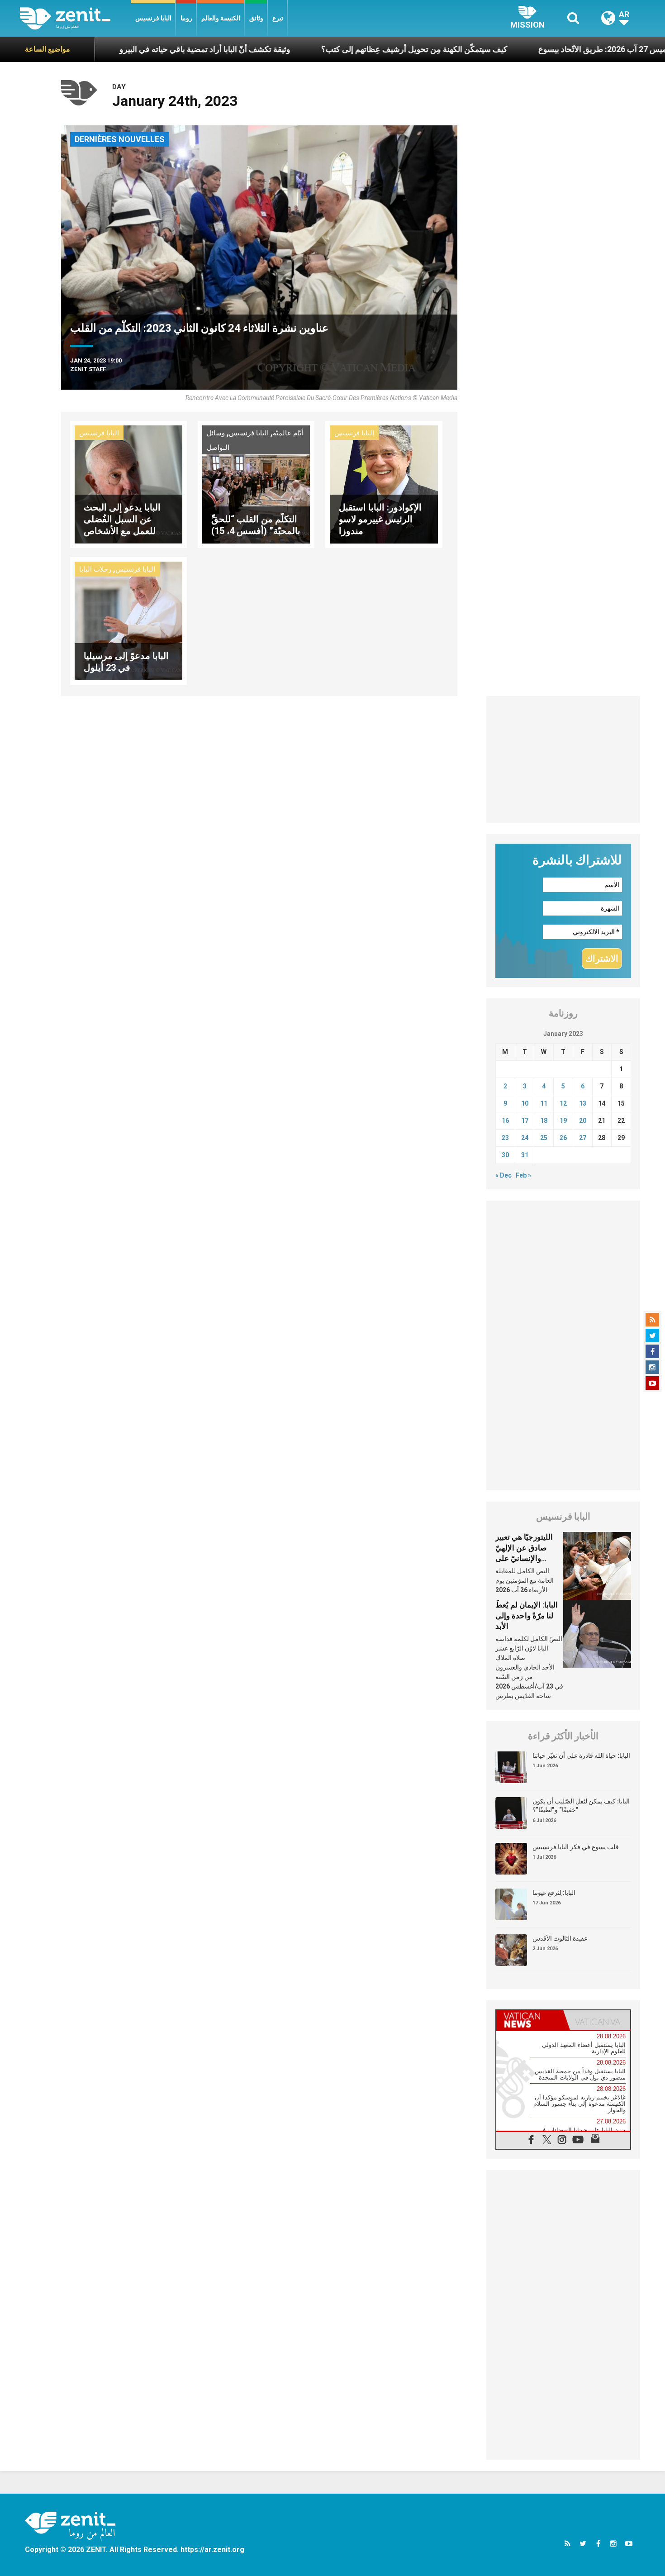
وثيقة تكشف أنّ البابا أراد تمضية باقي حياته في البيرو (126, 49)
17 (525, 1121)
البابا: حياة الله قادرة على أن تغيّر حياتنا (581, 1755)
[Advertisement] (563, 759)
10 (525, 1103)
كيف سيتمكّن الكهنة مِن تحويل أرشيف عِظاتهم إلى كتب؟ (335, 49)
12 (563, 1103)
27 (583, 1138)
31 (525, 1155)
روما (186, 18)
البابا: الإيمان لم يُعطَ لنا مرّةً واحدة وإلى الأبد (527, 1615)
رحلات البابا (95, 569)
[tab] (530, 2020)
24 (525, 1138)
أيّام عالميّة (288, 433)
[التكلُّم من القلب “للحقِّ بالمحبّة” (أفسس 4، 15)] (256, 484)
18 (544, 1121)
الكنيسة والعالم (221, 18)
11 (544, 1103)
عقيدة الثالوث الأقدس (560, 1938)
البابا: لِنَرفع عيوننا (554, 1893)
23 (505, 1138)
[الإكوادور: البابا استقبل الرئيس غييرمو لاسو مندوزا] (384, 484)
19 (563, 1121)
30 (505, 1155)
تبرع (278, 18)
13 (583, 1103)
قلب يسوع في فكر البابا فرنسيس (576, 1847)
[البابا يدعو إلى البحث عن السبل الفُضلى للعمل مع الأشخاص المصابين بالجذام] (128, 484)
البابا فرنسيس (153, 18)
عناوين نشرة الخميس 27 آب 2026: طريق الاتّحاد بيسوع (550, 49)
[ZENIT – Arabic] (75, 18)
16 (505, 1121)
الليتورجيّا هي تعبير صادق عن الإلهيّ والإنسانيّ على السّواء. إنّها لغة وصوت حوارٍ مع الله (526, 1558)
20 (583, 1121)
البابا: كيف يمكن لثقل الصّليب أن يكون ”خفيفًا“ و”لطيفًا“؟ (581, 1806)
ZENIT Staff (88, 369)
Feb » (523, 1175)
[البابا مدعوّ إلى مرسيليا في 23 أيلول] (128, 620)
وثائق (256, 18)
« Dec (503, 1175)
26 (563, 1138)
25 (544, 1138)
